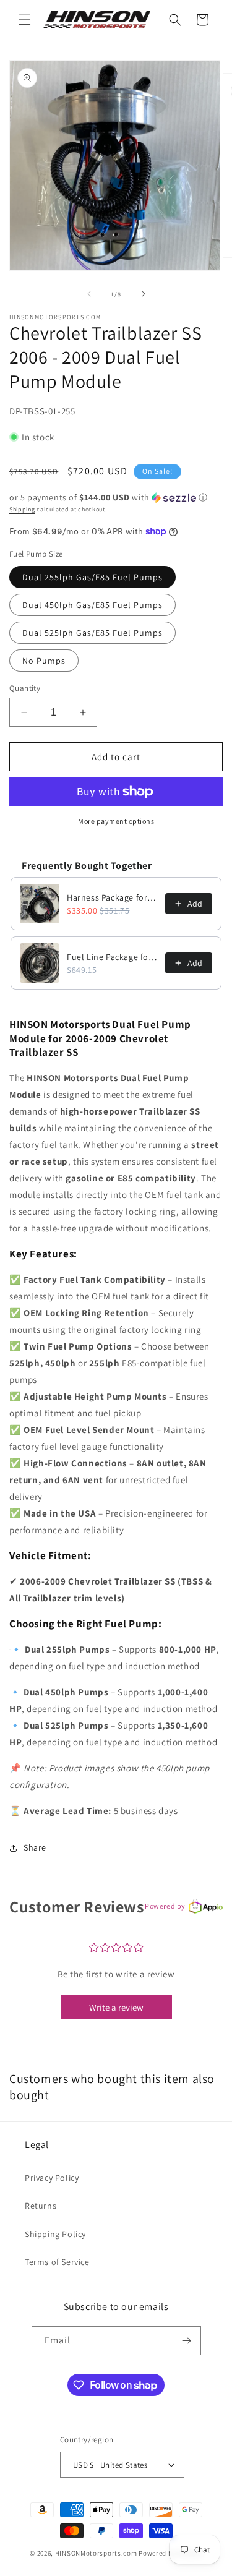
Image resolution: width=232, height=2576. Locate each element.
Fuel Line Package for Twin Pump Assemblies (112, 957)
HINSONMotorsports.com (96, 2553)
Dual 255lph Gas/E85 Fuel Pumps (92, 577)
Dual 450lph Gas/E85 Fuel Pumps (92, 605)
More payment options (116, 821)
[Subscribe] (187, 2341)
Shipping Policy (55, 2234)
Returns (41, 2206)
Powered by (165, 1906)
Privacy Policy (52, 2178)
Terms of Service (57, 2262)
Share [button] (35, 1847)
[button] (25, 20)
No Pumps (44, 661)
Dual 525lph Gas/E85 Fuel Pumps (92, 633)
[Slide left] (89, 294)
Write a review (116, 2007)
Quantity (25, 688)
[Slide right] (144, 294)
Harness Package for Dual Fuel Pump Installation (112, 897)
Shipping (22, 509)
